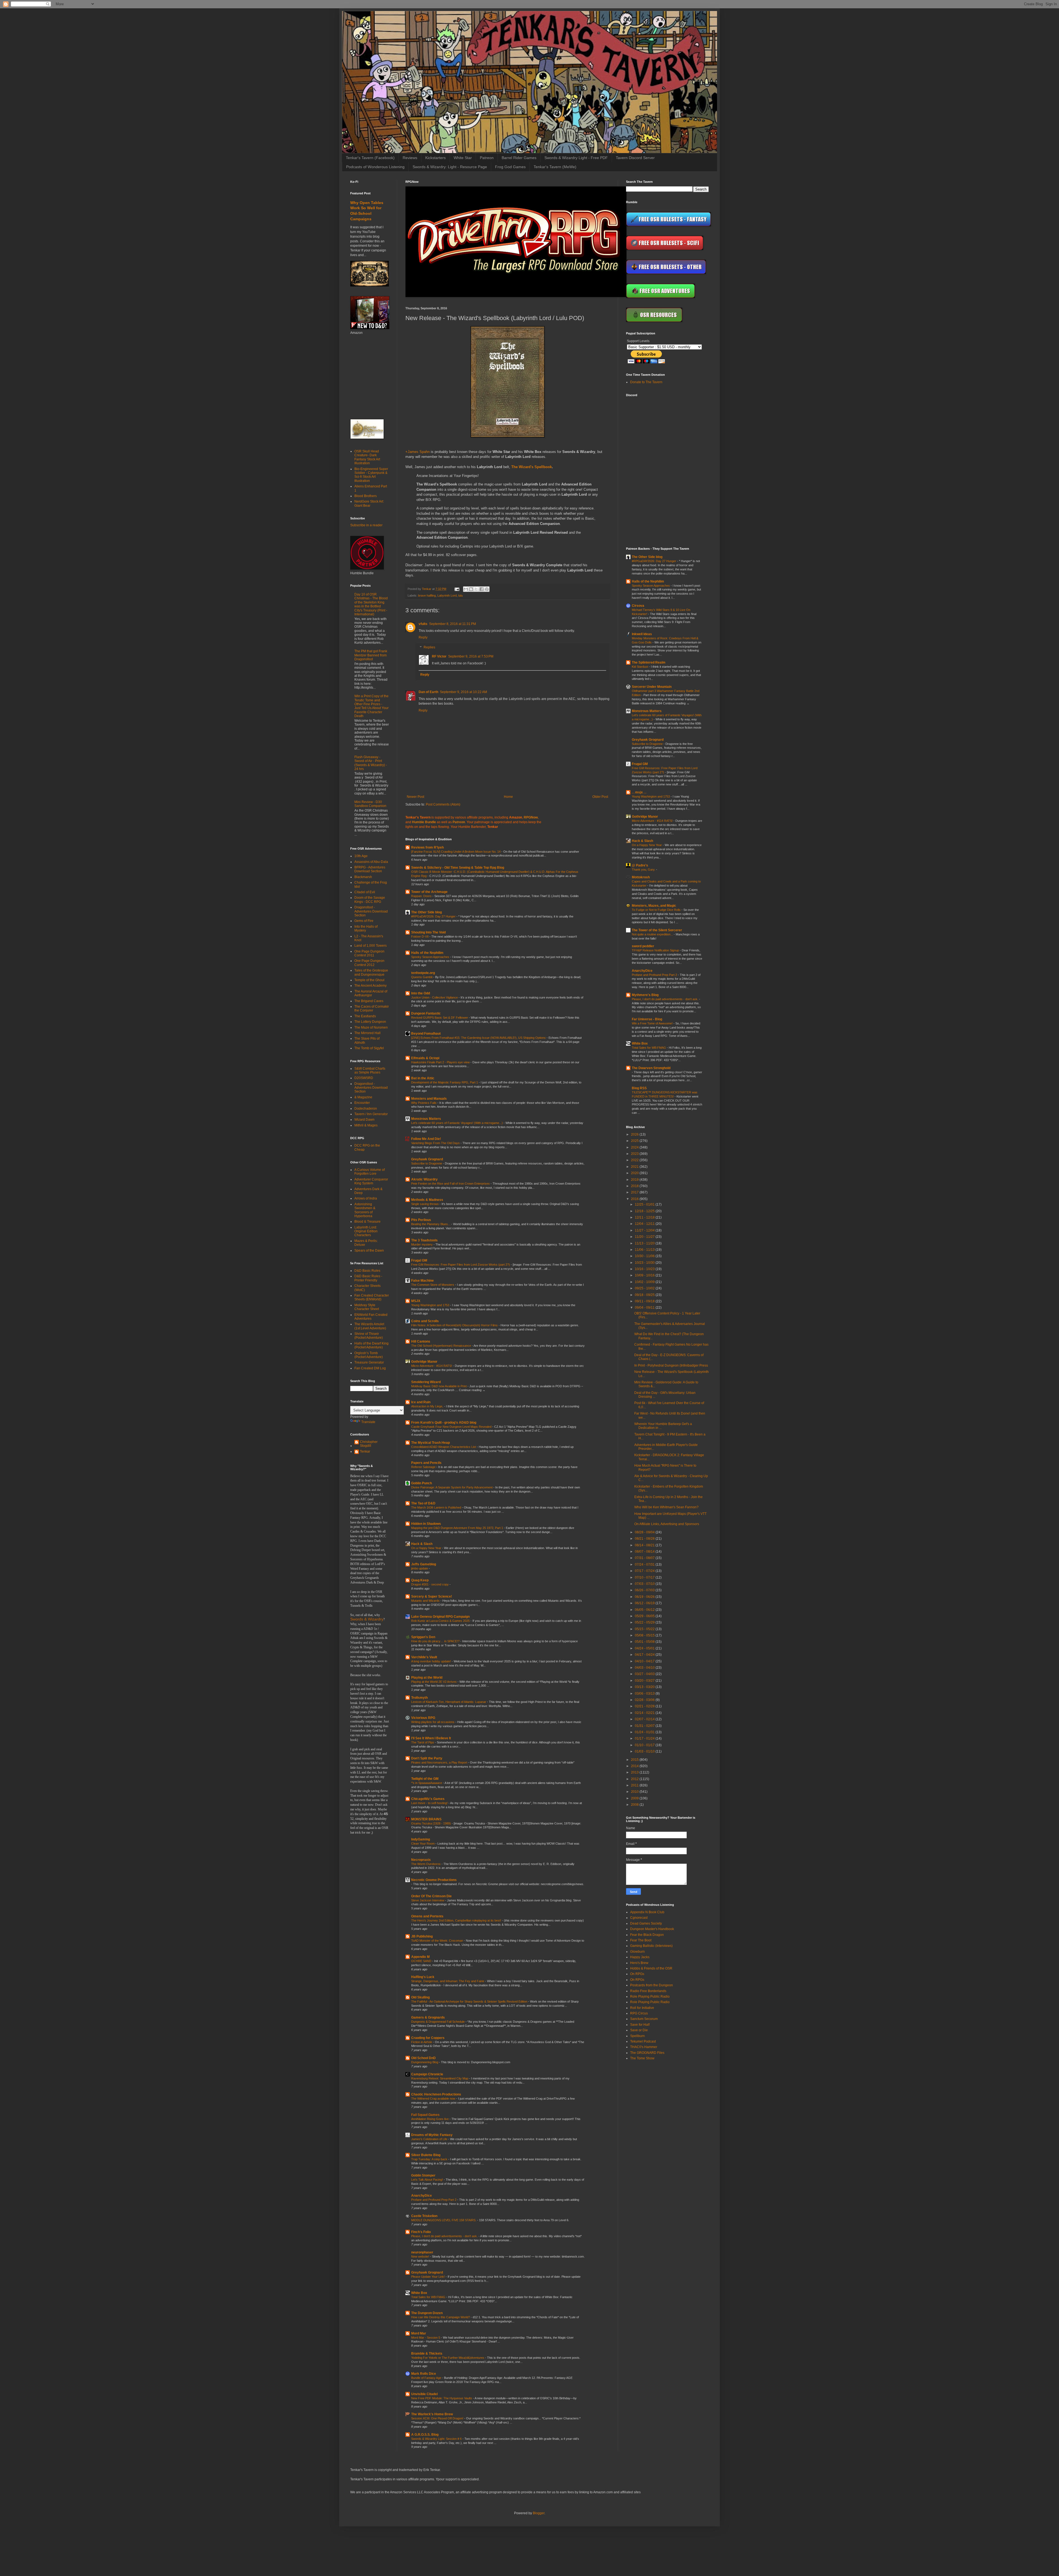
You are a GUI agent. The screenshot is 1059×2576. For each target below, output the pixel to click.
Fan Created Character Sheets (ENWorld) (372, 1297)
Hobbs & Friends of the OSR (651, 1968)
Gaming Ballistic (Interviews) (651, 1946)
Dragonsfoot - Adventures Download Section (371, 911)
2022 (635, 1160)
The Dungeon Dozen (427, 2313)
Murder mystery (422, 1244)
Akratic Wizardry (424, 1179)
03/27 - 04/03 (645, 1674)
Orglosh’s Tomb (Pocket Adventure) (369, 1355)
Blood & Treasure (367, 1222)
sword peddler (643, 946)
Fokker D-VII (420, 937)
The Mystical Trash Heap (430, 1443)
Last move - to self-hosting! (430, 1803)
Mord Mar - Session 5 (426, 2338)
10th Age (361, 856)
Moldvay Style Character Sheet (367, 1307)
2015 (635, 1760)
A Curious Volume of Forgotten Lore (370, 1172)
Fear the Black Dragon (647, 1935)
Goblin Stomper (423, 2175)
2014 (635, 1766)
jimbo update (420, 1568)
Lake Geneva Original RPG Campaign (440, 1617)
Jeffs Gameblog (424, 1564)
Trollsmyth (419, 1698)
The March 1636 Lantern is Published (437, 1507)
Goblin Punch (422, 1483)
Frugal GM (419, 1260)
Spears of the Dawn (369, 1251)
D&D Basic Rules (367, 1271)
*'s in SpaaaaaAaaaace (427, 1783)
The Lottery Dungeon (370, 1022)
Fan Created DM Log (370, 1368)
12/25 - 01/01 (645, 1204)
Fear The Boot (641, 1940)
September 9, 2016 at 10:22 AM (463, 692)
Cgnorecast (639, 1918)
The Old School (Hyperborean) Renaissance (442, 1346)
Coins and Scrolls (425, 1321)
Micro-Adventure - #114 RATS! (432, 1366)
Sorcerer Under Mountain (652, 687)
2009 (635, 1798)
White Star (463, 158)
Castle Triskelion (424, 2216)
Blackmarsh (363, 877)
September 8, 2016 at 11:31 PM (453, 624)
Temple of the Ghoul (369, 980)
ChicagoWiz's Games (428, 1799)
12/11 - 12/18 (645, 1217)
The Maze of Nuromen (371, 1027)
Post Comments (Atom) (443, 804)
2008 (635, 1805)
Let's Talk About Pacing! (427, 2180)
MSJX (416, 1301)
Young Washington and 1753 (431, 1305)
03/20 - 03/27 (645, 1681)
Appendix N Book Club (647, 1912)
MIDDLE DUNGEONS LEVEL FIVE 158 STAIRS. (444, 2220)
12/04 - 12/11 (645, 1224)
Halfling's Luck (423, 1977)
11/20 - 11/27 (645, 1237)
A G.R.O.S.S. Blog (425, 2435)
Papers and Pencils (426, 1463)
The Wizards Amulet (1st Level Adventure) (370, 1326)
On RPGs (637, 1974)
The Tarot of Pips (423, 1742)
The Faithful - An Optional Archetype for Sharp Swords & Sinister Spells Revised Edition (470, 2001)
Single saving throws (425, 1204)
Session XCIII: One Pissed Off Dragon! (438, 2418)
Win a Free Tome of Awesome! (653, 1023)
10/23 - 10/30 (645, 1263)
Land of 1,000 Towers (371, 946)
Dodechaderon (366, 1109)
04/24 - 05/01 (645, 1648)
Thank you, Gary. (644, 870)
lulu (461, 595)
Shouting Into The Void (428, 932)
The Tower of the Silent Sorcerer (657, 930)
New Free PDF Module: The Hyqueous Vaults (442, 2398)
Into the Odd (421, 993)
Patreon (487, 158)
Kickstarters (435, 158)
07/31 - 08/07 (645, 1558)
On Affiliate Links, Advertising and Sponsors (667, 1524)
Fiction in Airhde (422, 2042)
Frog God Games (510, 167)
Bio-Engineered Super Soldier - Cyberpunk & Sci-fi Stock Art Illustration (371, 475)
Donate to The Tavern (646, 382)
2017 (635, 1192)
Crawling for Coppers (428, 2038)
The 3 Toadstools (424, 1240)
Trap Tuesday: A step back (430, 2159)
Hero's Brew (639, 1963)
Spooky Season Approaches (431, 957)
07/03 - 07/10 (645, 1584)
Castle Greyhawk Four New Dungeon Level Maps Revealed (452, 1427)
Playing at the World (427, 1678)
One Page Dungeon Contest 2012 (369, 963)
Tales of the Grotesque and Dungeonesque (371, 972)
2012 (635, 1779)
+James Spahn (418, 452)
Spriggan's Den (423, 1637)
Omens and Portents (427, 1916)
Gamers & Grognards (428, 2017)
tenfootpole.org (423, 973)
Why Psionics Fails (424, 1103)
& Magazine (363, 1097)
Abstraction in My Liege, (428, 1406)
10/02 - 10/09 (645, 1282)
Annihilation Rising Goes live (430, 2119)
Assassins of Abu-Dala (371, 862)
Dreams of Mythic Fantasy (432, 2135)
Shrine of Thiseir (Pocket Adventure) (369, 1336)
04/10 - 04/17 (645, 1661)
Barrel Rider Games (519, 158)
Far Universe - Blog (647, 1019)
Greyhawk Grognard (427, 1159)
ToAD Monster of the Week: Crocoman (438, 1941)
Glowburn (637, 1952)
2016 (635, 1199)
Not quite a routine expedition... (653, 934)
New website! (421, 2256)
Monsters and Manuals (429, 1099)
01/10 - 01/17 (645, 1745)
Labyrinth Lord (447, 595)
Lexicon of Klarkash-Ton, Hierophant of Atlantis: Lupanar (449, 1702)
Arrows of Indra (366, 1198)
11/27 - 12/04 (645, 1230)
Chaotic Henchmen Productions (436, 2094)
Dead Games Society (646, 1923)
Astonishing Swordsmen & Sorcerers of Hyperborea (365, 1210)
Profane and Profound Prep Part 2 (434, 2200)
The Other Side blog (426, 912)
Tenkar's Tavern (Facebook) (370, 158)
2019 (635, 1180)
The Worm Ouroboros (426, 1864)
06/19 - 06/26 (645, 1597)
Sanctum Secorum (644, 2019)
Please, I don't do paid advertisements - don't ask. (445, 2236)
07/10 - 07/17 (645, 1577)
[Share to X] (476, 589)
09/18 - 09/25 (645, 1295)
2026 (635, 1134)
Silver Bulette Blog (426, 2155)
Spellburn (637, 2036)
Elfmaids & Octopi (425, 1058)
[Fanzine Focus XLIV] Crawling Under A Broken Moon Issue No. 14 (456, 852)
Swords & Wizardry (367, 1619)
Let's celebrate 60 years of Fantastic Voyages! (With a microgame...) (457, 1123)
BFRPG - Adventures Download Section (370, 869)
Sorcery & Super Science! (432, 1596)
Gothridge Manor (424, 1362)
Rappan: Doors (422, 896)
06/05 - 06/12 (645, 1610)
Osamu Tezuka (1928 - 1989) (431, 1823)
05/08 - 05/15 (645, 1635)
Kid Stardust (640, 667)
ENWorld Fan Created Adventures (371, 1317)
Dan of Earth (428, 692)
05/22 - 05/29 (645, 1622)
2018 (635, 1186)
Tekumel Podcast (643, 2041)
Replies (429, 647)
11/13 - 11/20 (645, 1243)
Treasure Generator (369, 1362)
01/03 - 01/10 (645, 1751)
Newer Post (415, 797)
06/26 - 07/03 (645, 1590)
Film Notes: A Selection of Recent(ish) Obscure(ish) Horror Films (455, 1325)
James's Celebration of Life (430, 2139)
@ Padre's (640, 865)
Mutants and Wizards (426, 1601)
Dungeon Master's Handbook (652, 1929)
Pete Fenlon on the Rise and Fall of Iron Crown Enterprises (451, 1184)
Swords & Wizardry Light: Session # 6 (437, 2439)
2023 (635, 1154)
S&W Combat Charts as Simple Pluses (370, 1070)
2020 (635, 1173)
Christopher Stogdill (369, 1444)
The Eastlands (365, 1016)
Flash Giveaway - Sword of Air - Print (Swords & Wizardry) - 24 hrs (371, 763)
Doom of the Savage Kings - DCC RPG (370, 900)
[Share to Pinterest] (487, 589)
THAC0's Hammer (644, 2047)
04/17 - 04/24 (645, 1655)
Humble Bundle (424, 822)
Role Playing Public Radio (650, 1997)
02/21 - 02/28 (645, 1706)
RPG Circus (639, 2013)
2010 (635, 1792)
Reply (423, 637)
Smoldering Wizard (426, 1382)
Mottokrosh (641, 877)
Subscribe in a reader (366, 525)
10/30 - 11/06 (645, 1256)
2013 (635, 1772)
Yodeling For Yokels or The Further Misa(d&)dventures (448, 2358)
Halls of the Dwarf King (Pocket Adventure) (371, 1345)
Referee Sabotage (424, 1467)
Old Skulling (420, 1997)
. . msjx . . (639, 792)
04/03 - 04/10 (645, 1668)
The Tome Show (642, 2058)
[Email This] (466, 589)
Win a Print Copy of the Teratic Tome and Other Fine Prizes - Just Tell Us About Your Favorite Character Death (371, 706)
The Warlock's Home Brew (432, 2414)
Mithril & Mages (366, 1125)
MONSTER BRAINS (426, 1819)
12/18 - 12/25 (645, 1211)
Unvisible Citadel (424, 2394)
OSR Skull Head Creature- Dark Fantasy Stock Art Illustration (367, 457)
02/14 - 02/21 (645, 1713)
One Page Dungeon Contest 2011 (369, 953)
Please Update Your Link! (428, 2277)
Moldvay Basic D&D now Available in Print (439, 1386)
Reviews (410, 158)
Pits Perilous (421, 1220)
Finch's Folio (421, 2232)
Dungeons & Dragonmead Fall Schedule (438, 2022)
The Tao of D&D (423, 1503)
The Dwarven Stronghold (651, 1068)
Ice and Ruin (421, 1402)
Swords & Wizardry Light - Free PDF (576, 158)
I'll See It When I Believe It (431, 1738)
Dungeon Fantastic (426, 1013)
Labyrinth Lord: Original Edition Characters (366, 1231)
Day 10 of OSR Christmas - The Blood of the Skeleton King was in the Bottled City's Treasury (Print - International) (371, 604)
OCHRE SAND (422, 1961)
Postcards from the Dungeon (652, 1985)
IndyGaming (421, 1839)
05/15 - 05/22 (645, 1629)
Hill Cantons (421, 1341)
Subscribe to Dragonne (427, 1163)
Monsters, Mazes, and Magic (654, 906)
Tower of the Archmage (429, 892)
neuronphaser (422, 2252)
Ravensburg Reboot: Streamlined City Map (440, 2078)
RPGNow (531, 817)
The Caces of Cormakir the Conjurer (372, 1008)
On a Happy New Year (427, 1548)
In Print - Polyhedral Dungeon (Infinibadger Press (671, 1365)
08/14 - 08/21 (645, 1545)
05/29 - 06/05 (645, 1616)
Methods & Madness (427, 1200)
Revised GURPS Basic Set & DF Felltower (440, 1018)
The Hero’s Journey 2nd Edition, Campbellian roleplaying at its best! (457, 1920)
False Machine (422, 1281)
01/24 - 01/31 (645, 1732)
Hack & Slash (422, 1544)
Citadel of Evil (365, 892)
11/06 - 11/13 (645, 1250)
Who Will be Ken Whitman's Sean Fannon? (666, 1507)
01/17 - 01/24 (645, 1738)
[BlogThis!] (471, 589)
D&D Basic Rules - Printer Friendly (368, 1278)
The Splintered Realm (649, 662)
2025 (635, 1141)
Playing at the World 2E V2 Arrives (434, 1682)
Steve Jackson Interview (428, 1900)
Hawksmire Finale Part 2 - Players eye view (441, 1062)
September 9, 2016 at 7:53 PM (471, 656)
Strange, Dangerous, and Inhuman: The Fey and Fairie (448, 1981)
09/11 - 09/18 (645, 1301)
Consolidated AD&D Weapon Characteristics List (444, 1447)
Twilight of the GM (425, 1779)
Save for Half (640, 2025)
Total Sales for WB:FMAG (429, 2297)
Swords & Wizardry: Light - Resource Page (450, 167)
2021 (635, 1167)
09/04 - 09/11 (645, 1308)
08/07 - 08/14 (645, 1552)
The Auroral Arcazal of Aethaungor (371, 993)
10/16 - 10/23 (645, 1269)
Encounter (362, 1103)
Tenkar (365, 1451)
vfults (423, 624)
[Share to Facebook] (482, 589)
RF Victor (439, 656)
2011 (635, 1785)
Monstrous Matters (426, 1119)
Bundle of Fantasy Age (427, 2378)
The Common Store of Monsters (433, 1285)
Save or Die (639, 2030)
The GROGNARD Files (647, 2053)
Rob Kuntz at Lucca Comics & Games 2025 (441, 1621)
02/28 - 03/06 (645, 1700)
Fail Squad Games (425, 2115)
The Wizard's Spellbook (532, 467)
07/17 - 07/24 (645, 1571)
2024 (635, 1147)
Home (508, 797)
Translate (368, 1422)
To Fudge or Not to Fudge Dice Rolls (657, 910)
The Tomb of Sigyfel (369, 1048)
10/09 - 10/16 (645, 1275)
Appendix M (420, 1957)
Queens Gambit (422, 977)
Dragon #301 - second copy (430, 1584)
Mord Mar (419, 2333)
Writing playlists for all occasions (433, 1722)
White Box (419, 2293)
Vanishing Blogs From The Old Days (436, 1143)
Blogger (539, 2513)
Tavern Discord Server (635, 158)
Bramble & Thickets (427, 2354)
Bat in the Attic (423, 1078)
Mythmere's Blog (645, 995)
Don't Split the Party (427, 1758)
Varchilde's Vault (424, 1657)
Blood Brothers (366, 496)
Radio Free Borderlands (648, 1991)
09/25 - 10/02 (645, 1288)
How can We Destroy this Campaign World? (441, 2317)
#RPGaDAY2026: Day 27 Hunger (434, 916)
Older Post (600, 797)
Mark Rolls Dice (424, 2374)
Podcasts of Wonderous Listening (375, 167)
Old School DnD (423, 2058)
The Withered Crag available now (434, 2099)
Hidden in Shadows (426, 1524)
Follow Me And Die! (426, 1139)
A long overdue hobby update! (431, 1661)
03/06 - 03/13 (645, 1694)
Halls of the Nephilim (427, 953)
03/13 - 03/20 (645, 1687)
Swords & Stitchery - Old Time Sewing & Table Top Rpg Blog (458, 868)
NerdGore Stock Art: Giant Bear (369, 503)
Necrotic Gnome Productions (434, 1880)
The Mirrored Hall (367, 1033)
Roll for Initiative (642, 2008)
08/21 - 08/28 (645, 1539)
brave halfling (427, 595)
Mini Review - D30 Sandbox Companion (370, 804)
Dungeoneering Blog (425, 2062)
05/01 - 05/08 (645, 1642)
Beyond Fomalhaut (426, 1034)
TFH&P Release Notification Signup (656, 950)
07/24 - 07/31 (645, 1565)
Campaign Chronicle (427, 2074)
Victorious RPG (423, 1718)
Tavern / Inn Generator (371, 1114)
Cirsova (638, 606)
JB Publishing (422, 1936)
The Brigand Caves (369, 1001)
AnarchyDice (422, 2196)
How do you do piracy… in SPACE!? (436, 1641)
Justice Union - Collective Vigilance (435, 997)
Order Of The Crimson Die (431, 1896)
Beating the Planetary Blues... (431, 1224)
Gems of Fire (364, 921)
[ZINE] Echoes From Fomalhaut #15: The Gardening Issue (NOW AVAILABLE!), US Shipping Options (479, 1038)
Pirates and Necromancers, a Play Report (440, 1762)
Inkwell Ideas (642, 634)
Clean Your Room (423, 1844)
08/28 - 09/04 (645, 1532)
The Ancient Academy (371, 986)
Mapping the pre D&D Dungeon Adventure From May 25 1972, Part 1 (458, 1528)
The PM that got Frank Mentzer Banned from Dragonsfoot (371, 655)
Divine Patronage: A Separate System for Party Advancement (452, 1487)
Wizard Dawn (364, 1120)
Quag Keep (420, 1580)
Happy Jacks (640, 1957)
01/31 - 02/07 (645, 1726)
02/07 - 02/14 (645, 1719)
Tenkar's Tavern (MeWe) (555, 167)
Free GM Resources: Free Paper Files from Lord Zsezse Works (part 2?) (461, 1265)
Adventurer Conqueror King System (371, 1181)
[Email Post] (457, 589)
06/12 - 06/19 (645, 1603)
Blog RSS (639, 1088)
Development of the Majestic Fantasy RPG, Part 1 (445, 1082)
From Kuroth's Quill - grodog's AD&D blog (444, 1423)
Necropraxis (421, 1860)
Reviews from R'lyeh (427, 847)
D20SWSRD (364, 1078)
